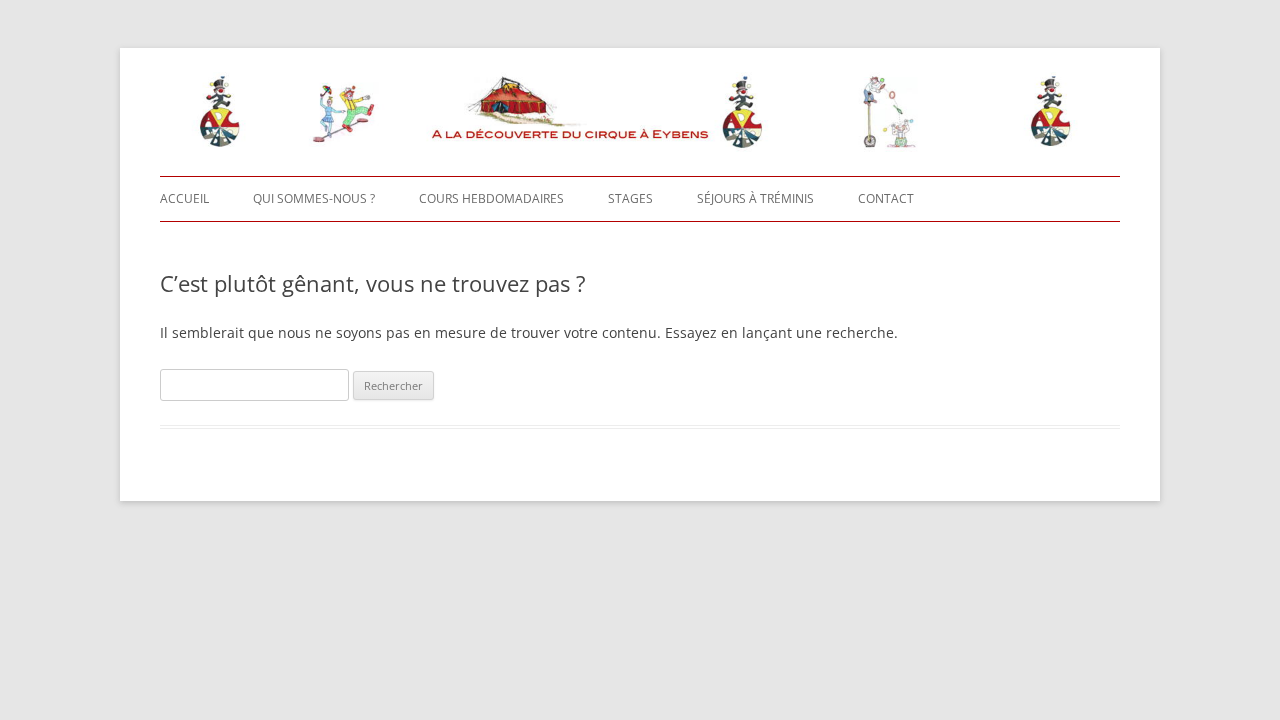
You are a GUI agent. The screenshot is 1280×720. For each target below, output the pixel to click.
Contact (886, 198)
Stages (630, 198)
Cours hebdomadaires (491, 198)
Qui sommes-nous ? (314, 198)
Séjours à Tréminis (755, 198)
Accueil (184, 198)
